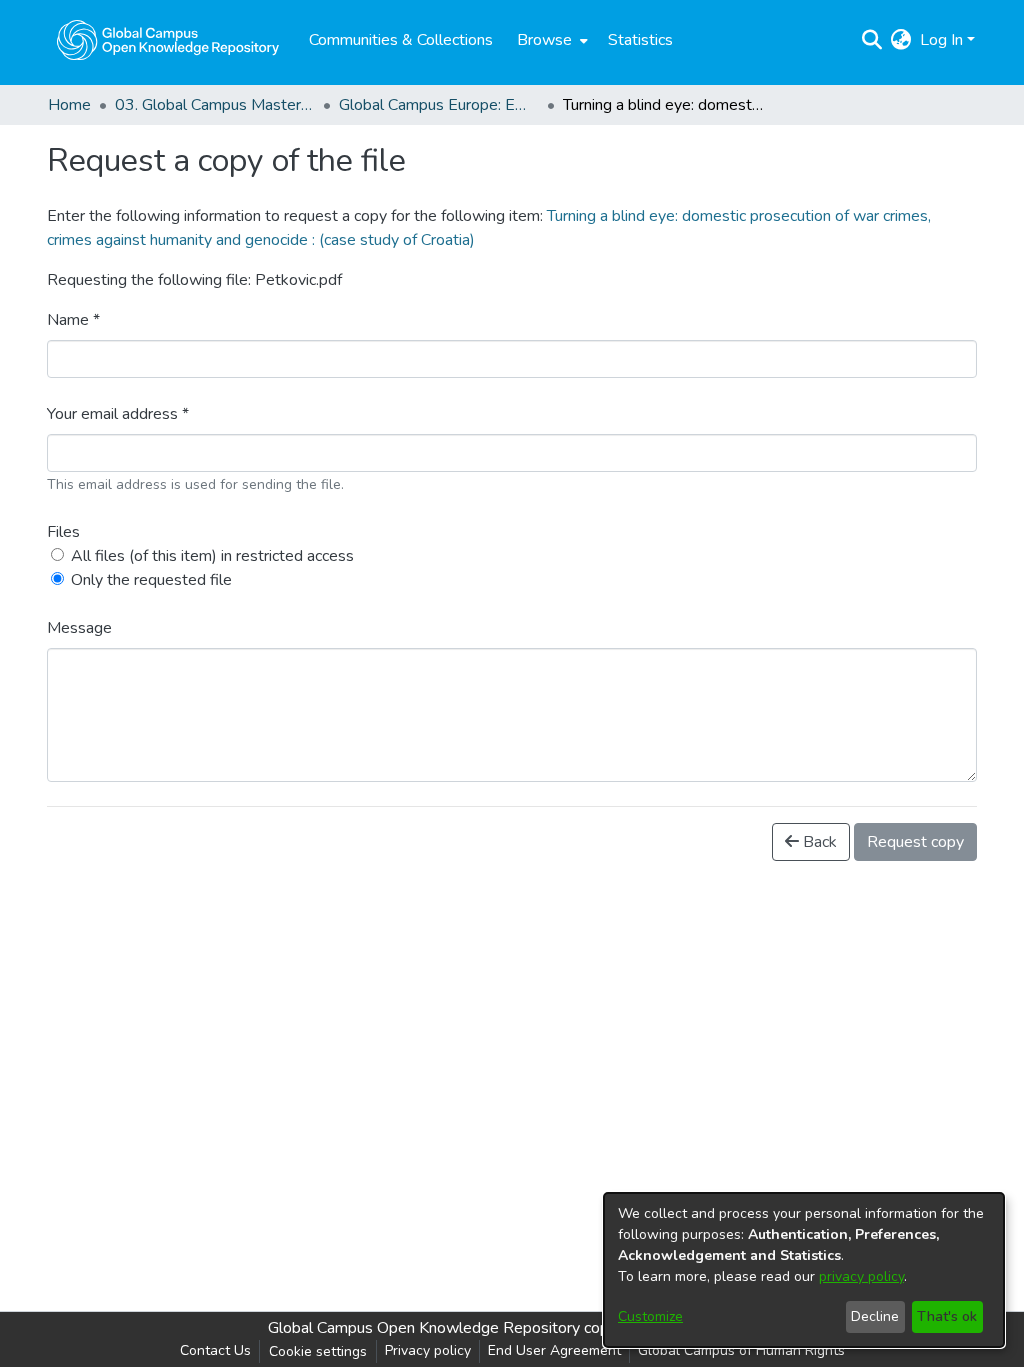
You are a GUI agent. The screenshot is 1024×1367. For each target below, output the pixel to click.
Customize (650, 1316)
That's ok (947, 1316)
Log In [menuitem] (941, 40)
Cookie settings (318, 1351)
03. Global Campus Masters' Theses (215, 105)
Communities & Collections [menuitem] (401, 40)
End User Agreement (554, 1350)
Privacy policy (428, 1350)
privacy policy (861, 1276)
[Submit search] (872, 40)
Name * (73, 320)
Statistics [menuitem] (640, 40)
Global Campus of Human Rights (741, 1350)
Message (79, 628)
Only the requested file (151, 580)
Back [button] (818, 842)
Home (69, 105)
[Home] (168, 40)
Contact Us (215, 1350)
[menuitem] (550, 40)
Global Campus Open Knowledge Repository (424, 1328)
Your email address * (118, 414)
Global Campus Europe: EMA (439, 105)
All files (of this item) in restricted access (212, 556)
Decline (875, 1316)
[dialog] (804, 1270)
